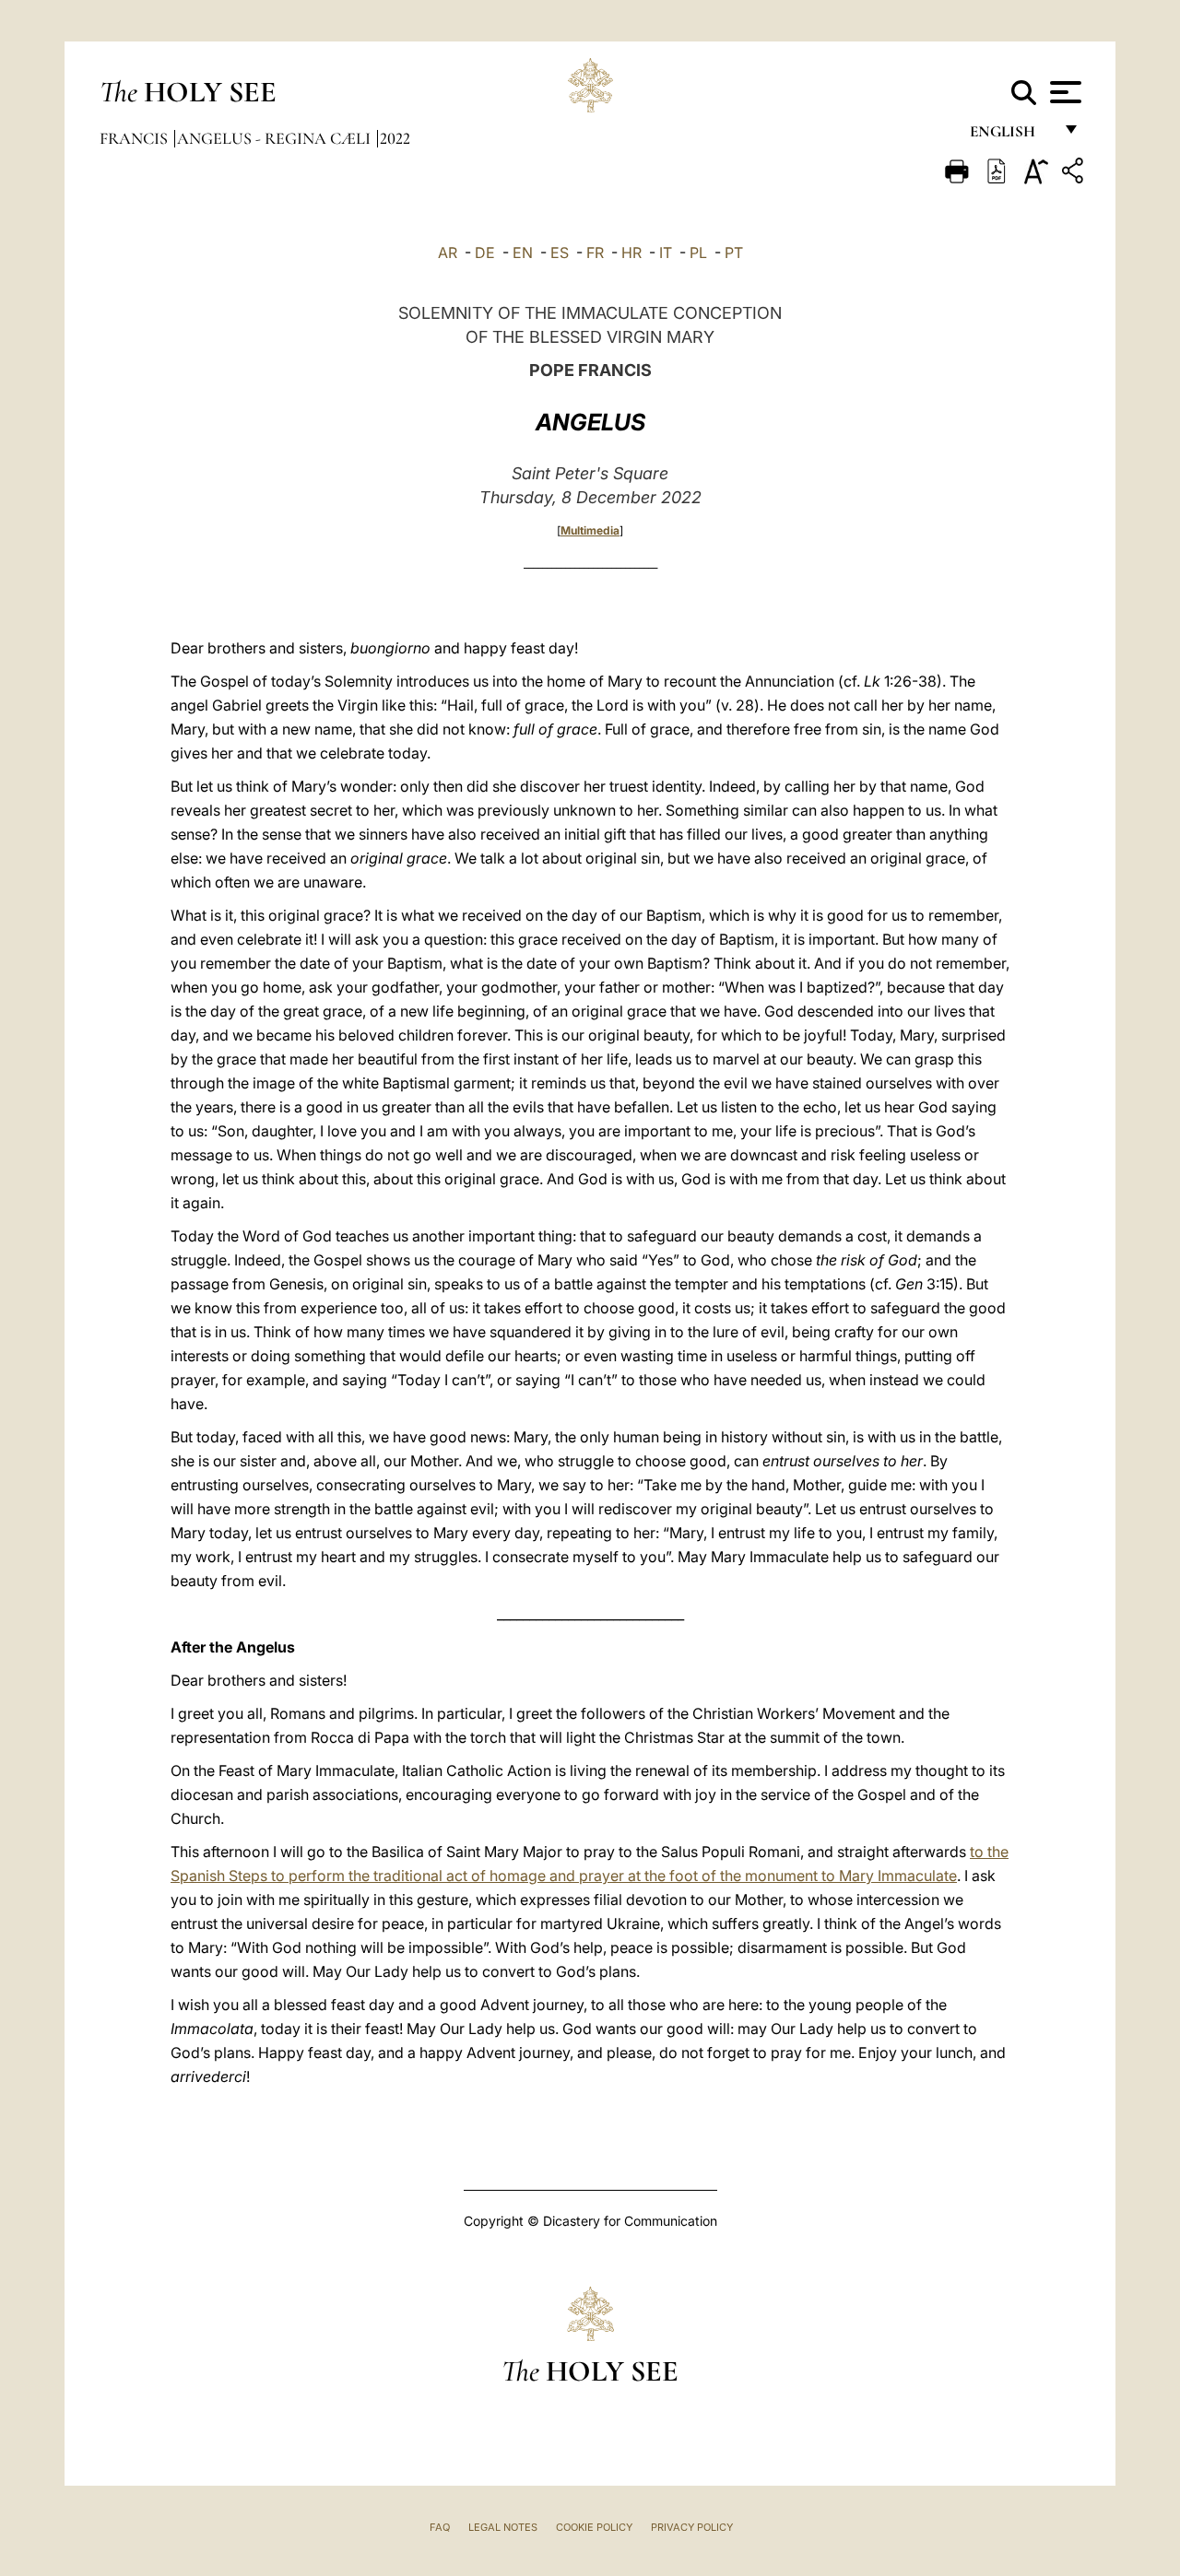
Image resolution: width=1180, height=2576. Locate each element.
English (1011, 136)
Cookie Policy (594, 2527)
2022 (395, 138)
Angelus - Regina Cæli (276, 138)
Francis (136, 138)
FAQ (440, 2527)
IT (666, 253)
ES (560, 253)
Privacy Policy (692, 2527)
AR (448, 253)
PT (734, 253)
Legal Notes (503, 2527)
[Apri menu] (1063, 92)
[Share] (1075, 174)
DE (485, 253)
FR (595, 253)
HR (631, 253)
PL (698, 253)
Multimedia (590, 530)
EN (523, 253)
